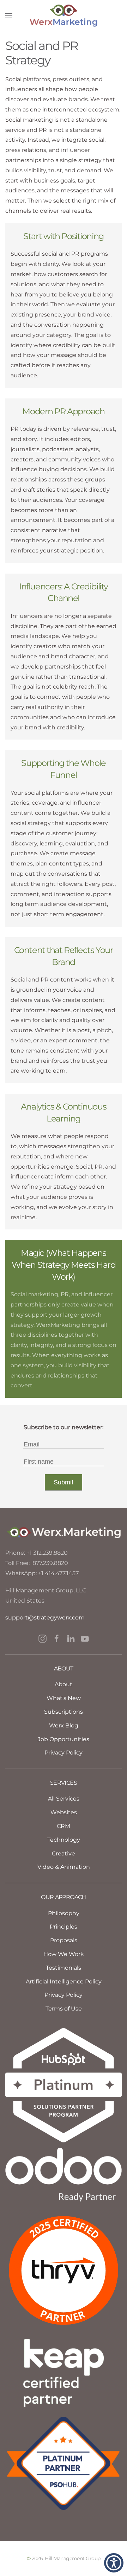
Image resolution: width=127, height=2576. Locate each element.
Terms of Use (64, 2009)
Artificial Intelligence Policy (64, 1981)
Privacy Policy (64, 1995)
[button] (9, 16)
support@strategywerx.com (45, 1618)
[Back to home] (64, 16)
